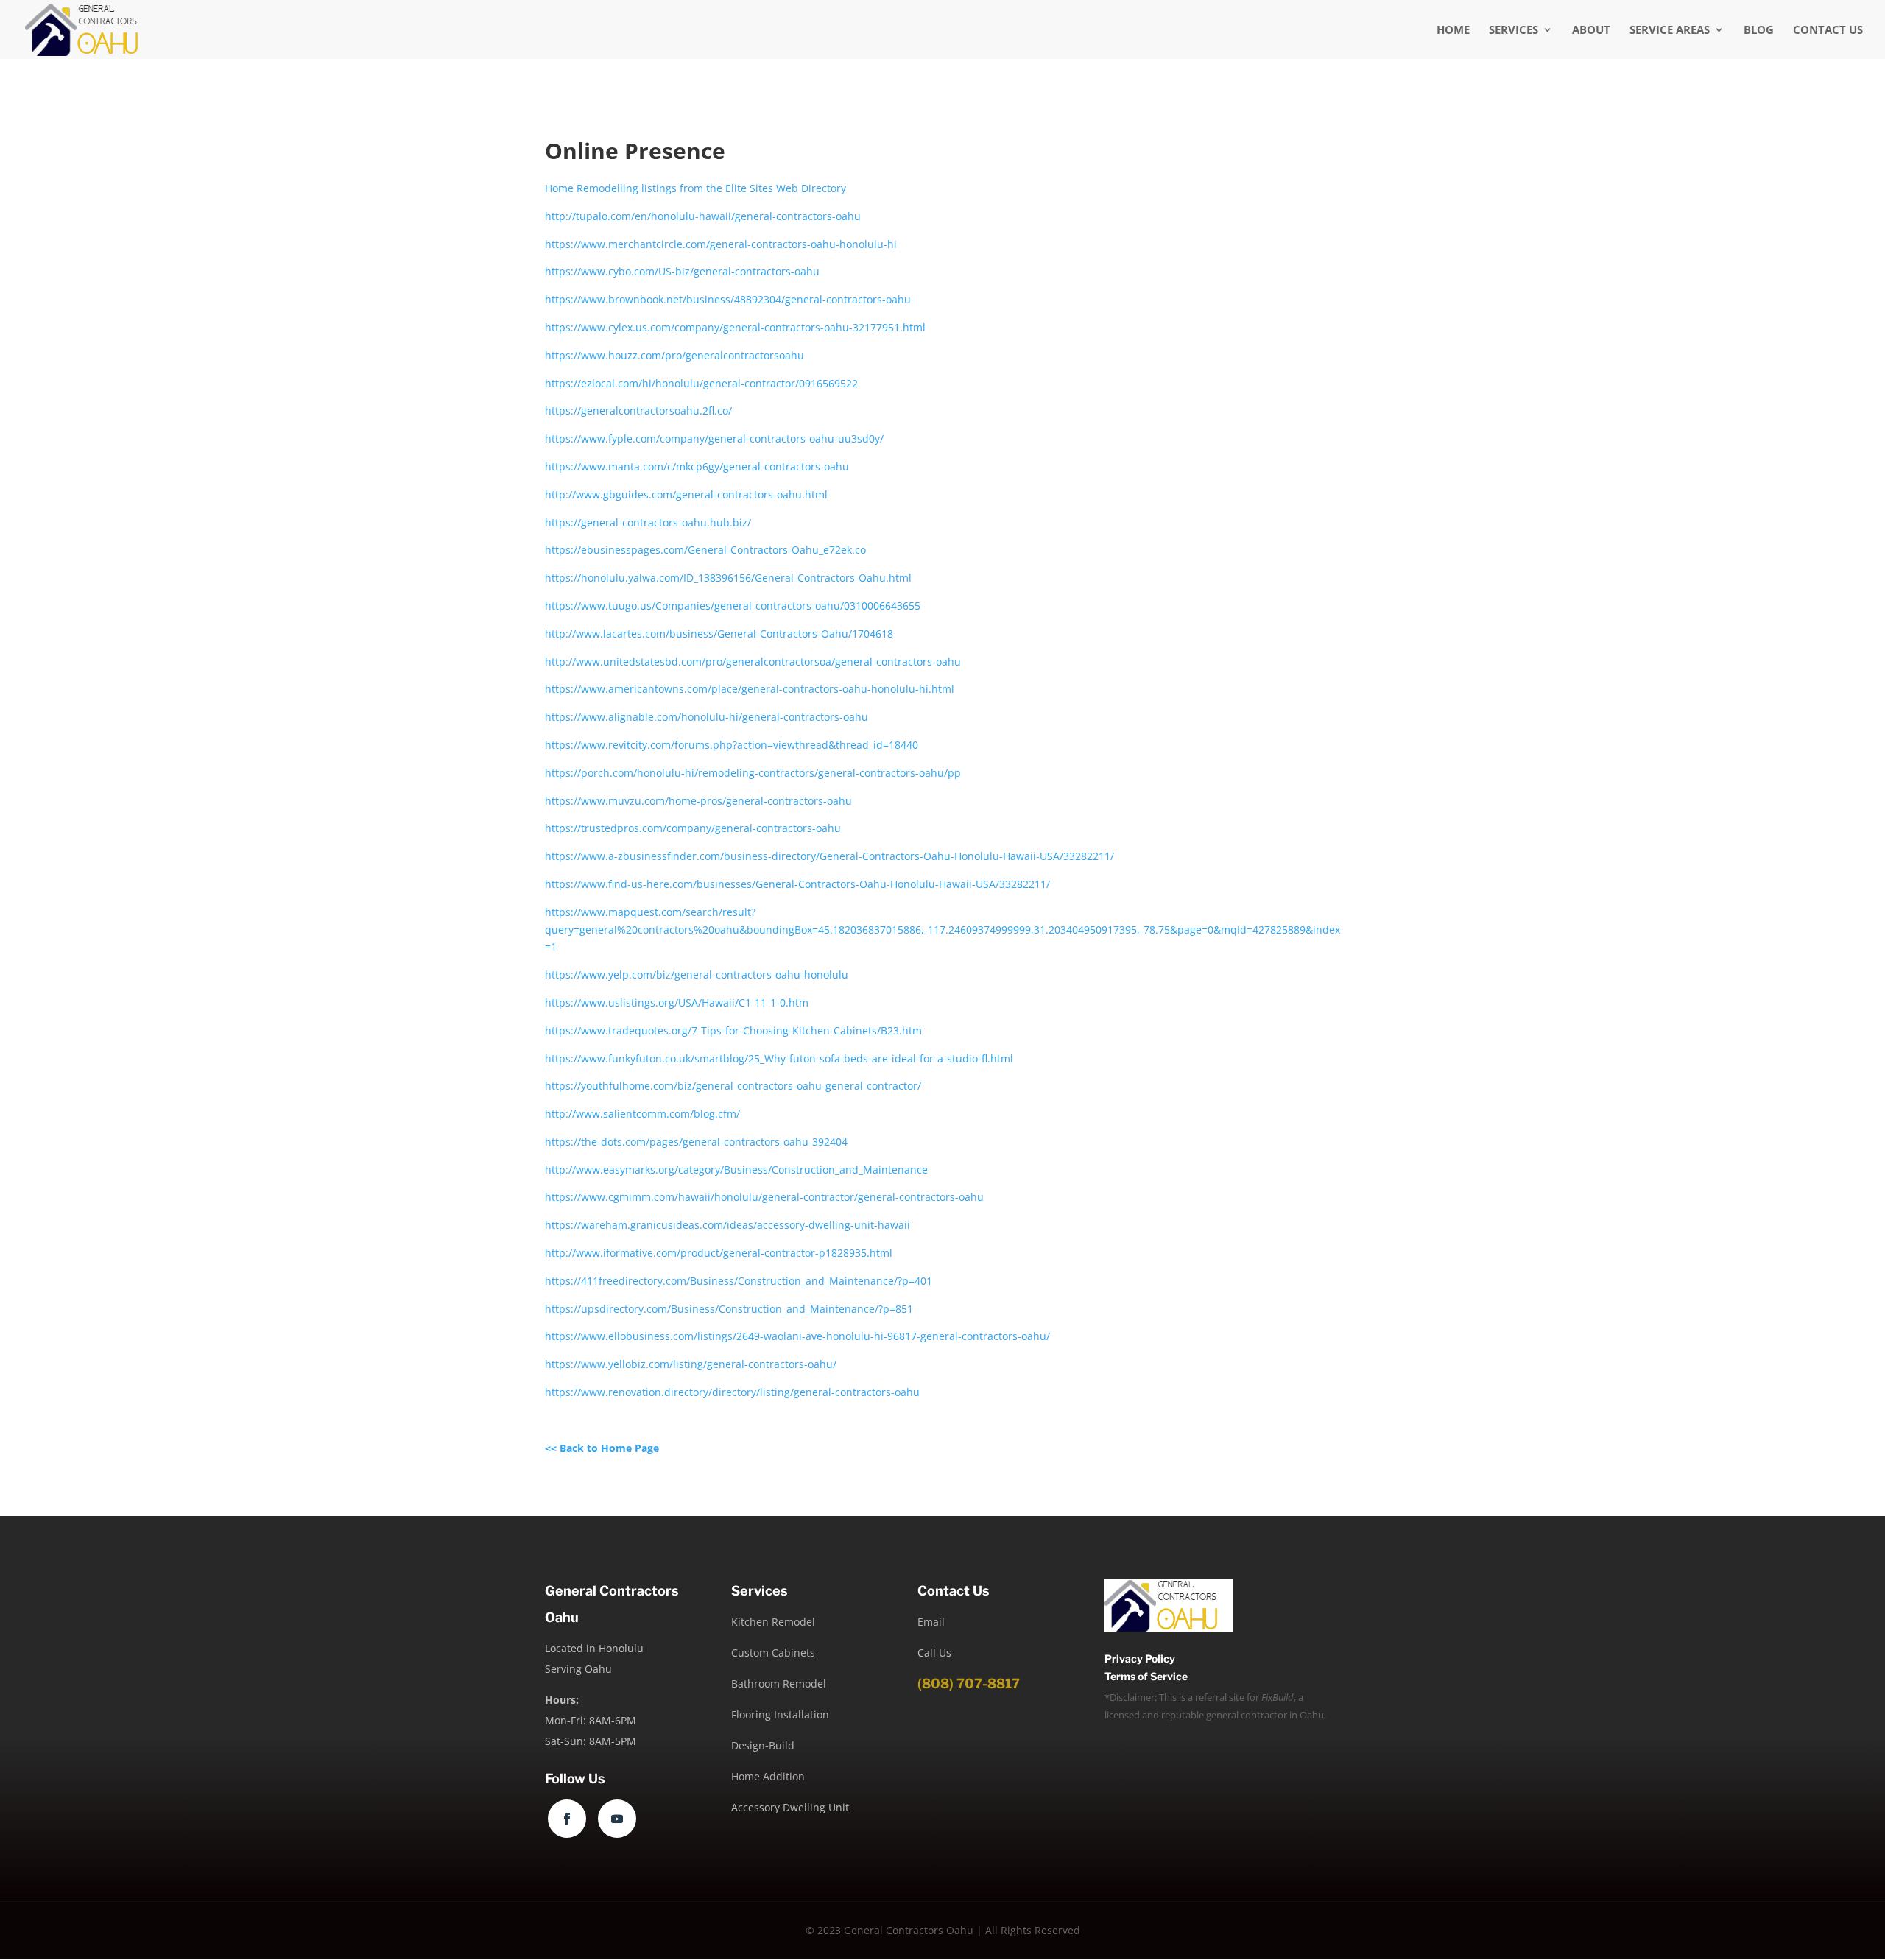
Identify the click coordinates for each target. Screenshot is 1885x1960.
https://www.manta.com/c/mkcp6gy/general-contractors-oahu (697, 466)
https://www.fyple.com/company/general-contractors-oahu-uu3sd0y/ (714, 438)
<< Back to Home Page (602, 1448)
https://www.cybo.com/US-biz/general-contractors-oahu (682, 271)
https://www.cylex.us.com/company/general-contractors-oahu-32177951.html (735, 327)
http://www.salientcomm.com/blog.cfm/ (642, 1114)
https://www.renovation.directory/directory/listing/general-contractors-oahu (732, 1392)
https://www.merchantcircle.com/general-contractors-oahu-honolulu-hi (721, 244)
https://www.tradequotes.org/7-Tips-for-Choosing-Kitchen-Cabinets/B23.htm (733, 1030)
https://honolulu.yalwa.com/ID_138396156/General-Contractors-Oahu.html (728, 578)
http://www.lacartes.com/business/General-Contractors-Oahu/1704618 (719, 634)
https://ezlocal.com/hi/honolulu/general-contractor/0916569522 (701, 383)
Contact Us (1828, 31)
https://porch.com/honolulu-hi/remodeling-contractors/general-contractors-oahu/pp (753, 773)
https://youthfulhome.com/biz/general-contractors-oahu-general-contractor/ (733, 1086)
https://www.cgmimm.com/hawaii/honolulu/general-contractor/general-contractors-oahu (764, 1197)
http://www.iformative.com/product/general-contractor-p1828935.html (719, 1253)
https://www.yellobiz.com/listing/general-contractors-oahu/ (691, 1364)
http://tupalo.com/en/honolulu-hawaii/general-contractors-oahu (703, 216)
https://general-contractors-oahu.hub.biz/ (648, 522)
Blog (1759, 31)
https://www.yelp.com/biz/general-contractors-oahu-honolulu (697, 974)
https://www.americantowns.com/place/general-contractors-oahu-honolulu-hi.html (750, 689)
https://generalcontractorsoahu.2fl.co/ (638, 410)
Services (1514, 31)
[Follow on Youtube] (617, 1819)
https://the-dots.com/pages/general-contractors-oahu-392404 (696, 1142)
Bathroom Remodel (779, 1684)
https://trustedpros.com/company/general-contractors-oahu (693, 828)
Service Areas (1670, 31)
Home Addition (768, 1776)
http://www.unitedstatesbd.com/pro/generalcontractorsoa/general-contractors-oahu (753, 662)
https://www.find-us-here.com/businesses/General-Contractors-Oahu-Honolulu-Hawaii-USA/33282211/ (797, 884)
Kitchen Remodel (773, 1622)
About (1591, 31)
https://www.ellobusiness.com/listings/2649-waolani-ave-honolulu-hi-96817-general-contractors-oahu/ (797, 1336)
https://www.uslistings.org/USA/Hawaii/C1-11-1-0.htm (677, 1002)
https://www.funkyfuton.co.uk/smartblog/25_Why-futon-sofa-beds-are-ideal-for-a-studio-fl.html (779, 1058)
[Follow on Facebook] (567, 1819)
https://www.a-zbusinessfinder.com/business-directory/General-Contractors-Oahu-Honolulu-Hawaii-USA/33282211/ (829, 856)
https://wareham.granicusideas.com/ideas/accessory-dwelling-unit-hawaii (727, 1225)
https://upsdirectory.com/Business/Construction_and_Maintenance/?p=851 (729, 1309)
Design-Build (763, 1745)
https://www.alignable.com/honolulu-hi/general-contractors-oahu (707, 717)
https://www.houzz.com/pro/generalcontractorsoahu (674, 355)
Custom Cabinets (773, 1653)
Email (931, 1622)
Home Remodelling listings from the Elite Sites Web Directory (695, 188)
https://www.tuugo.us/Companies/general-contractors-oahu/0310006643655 (733, 606)
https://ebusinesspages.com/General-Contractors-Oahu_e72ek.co (705, 550)
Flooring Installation (780, 1714)
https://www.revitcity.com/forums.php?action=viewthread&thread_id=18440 (732, 745)
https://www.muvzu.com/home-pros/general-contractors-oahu (698, 801)
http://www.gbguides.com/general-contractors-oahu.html (686, 494)
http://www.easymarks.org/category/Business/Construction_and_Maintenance (736, 1170)
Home (1453, 31)
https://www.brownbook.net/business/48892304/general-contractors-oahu (728, 299)
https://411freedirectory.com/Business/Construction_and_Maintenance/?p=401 (739, 1281)
